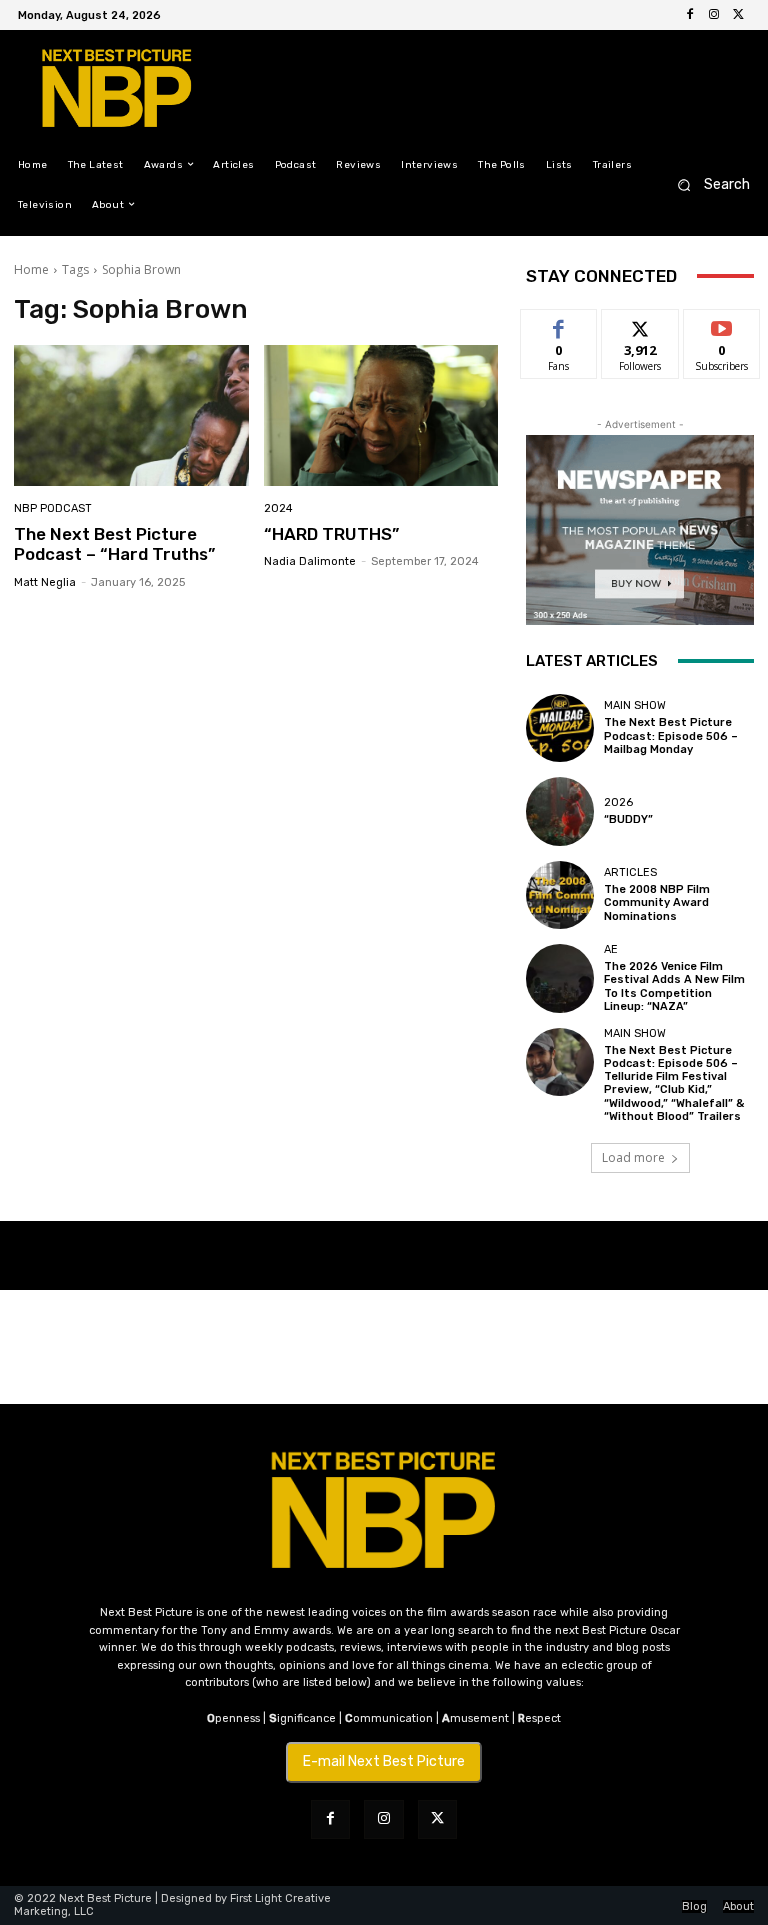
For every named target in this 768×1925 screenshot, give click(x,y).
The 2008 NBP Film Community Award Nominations (657, 902)
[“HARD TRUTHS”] (381, 415)
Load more (633, 1157)
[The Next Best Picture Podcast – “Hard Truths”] (131, 415)
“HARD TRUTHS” (331, 534)
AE (611, 949)
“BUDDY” (628, 819)
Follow (640, 324)
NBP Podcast (53, 508)
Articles (630, 872)
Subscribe (722, 324)
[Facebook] (690, 15)
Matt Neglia (45, 582)
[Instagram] (714, 15)
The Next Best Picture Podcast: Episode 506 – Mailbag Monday (671, 735)
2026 (618, 802)
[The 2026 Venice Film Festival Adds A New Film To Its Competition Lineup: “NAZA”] (560, 978)
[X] (738, 15)
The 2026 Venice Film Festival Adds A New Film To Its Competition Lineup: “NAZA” (674, 986)
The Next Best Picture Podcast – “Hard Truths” (114, 544)
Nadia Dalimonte (310, 561)
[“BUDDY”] (560, 811)
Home (31, 269)
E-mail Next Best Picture (384, 1761)
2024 (278, 508)
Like (559, 324)
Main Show (635, 705)
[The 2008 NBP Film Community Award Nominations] (560, 895)
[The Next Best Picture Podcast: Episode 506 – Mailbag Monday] (560, 728)
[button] (707, 184)
